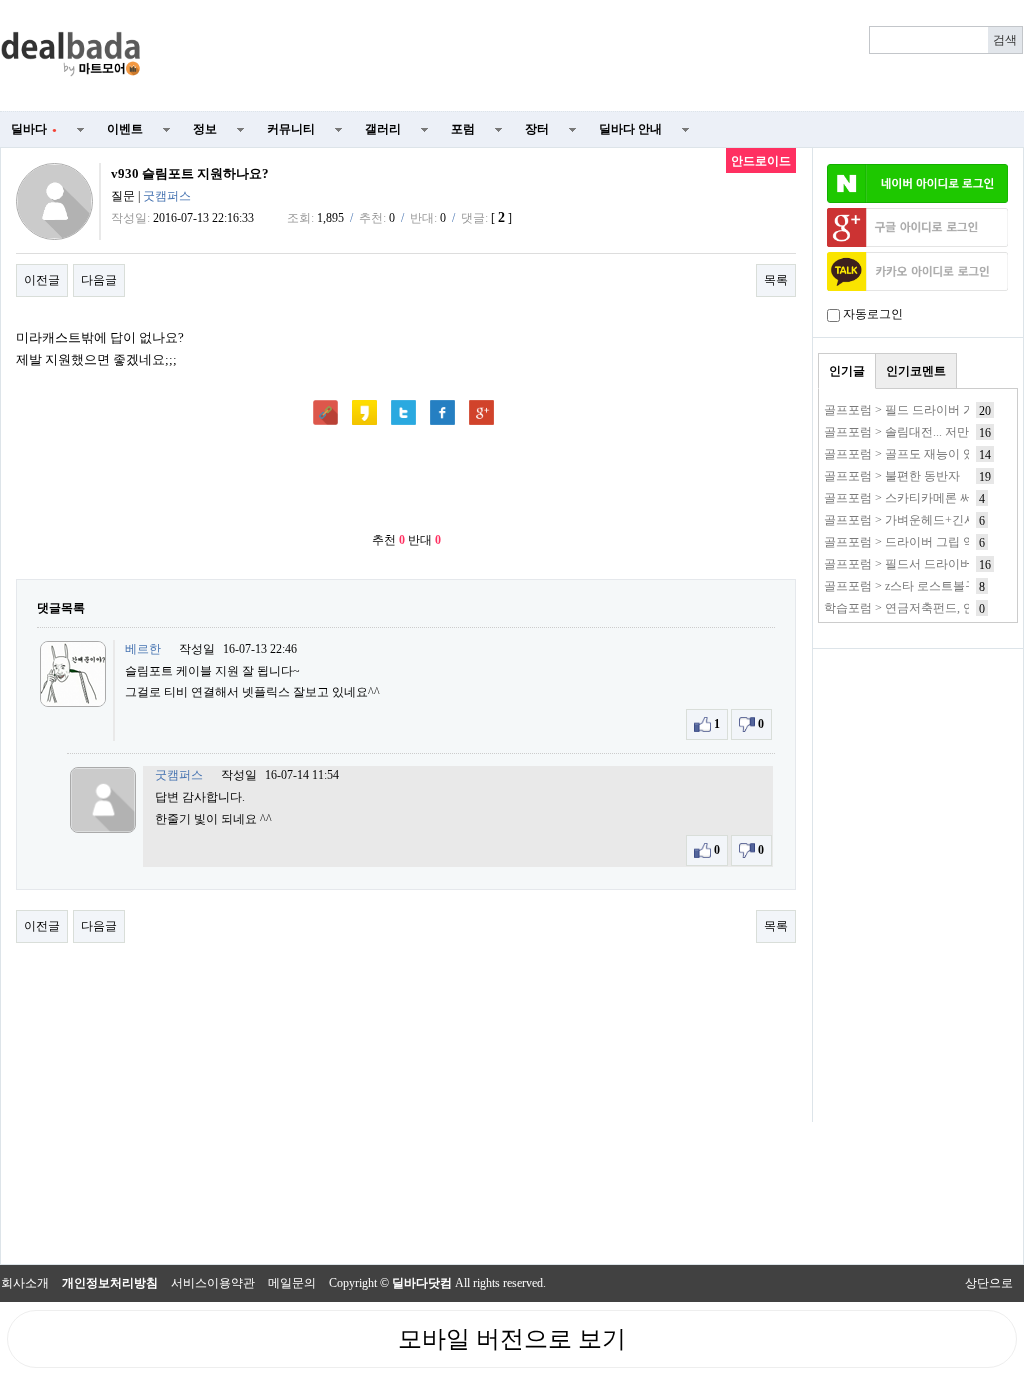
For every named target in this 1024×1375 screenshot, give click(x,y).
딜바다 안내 (630, 129)
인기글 (847, 371)
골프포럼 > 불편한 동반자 (892, 476)
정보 (205, 129)
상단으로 (989, 1283)
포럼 (463, 129)
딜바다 (34, 129)
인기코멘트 (916, 371)
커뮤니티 (291, 129)
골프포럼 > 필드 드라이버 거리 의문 (919, 410)
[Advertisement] (594, 56)
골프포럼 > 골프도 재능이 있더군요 (917, 454)
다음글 (99, 280)
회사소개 (25, 1283)
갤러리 (383, 129)
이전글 (42, 280)
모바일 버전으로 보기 (512, 1339)
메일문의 (292, 1283)
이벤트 (125, 129)
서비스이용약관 (213, 1283)
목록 (776, 280)
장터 (537, 129)
